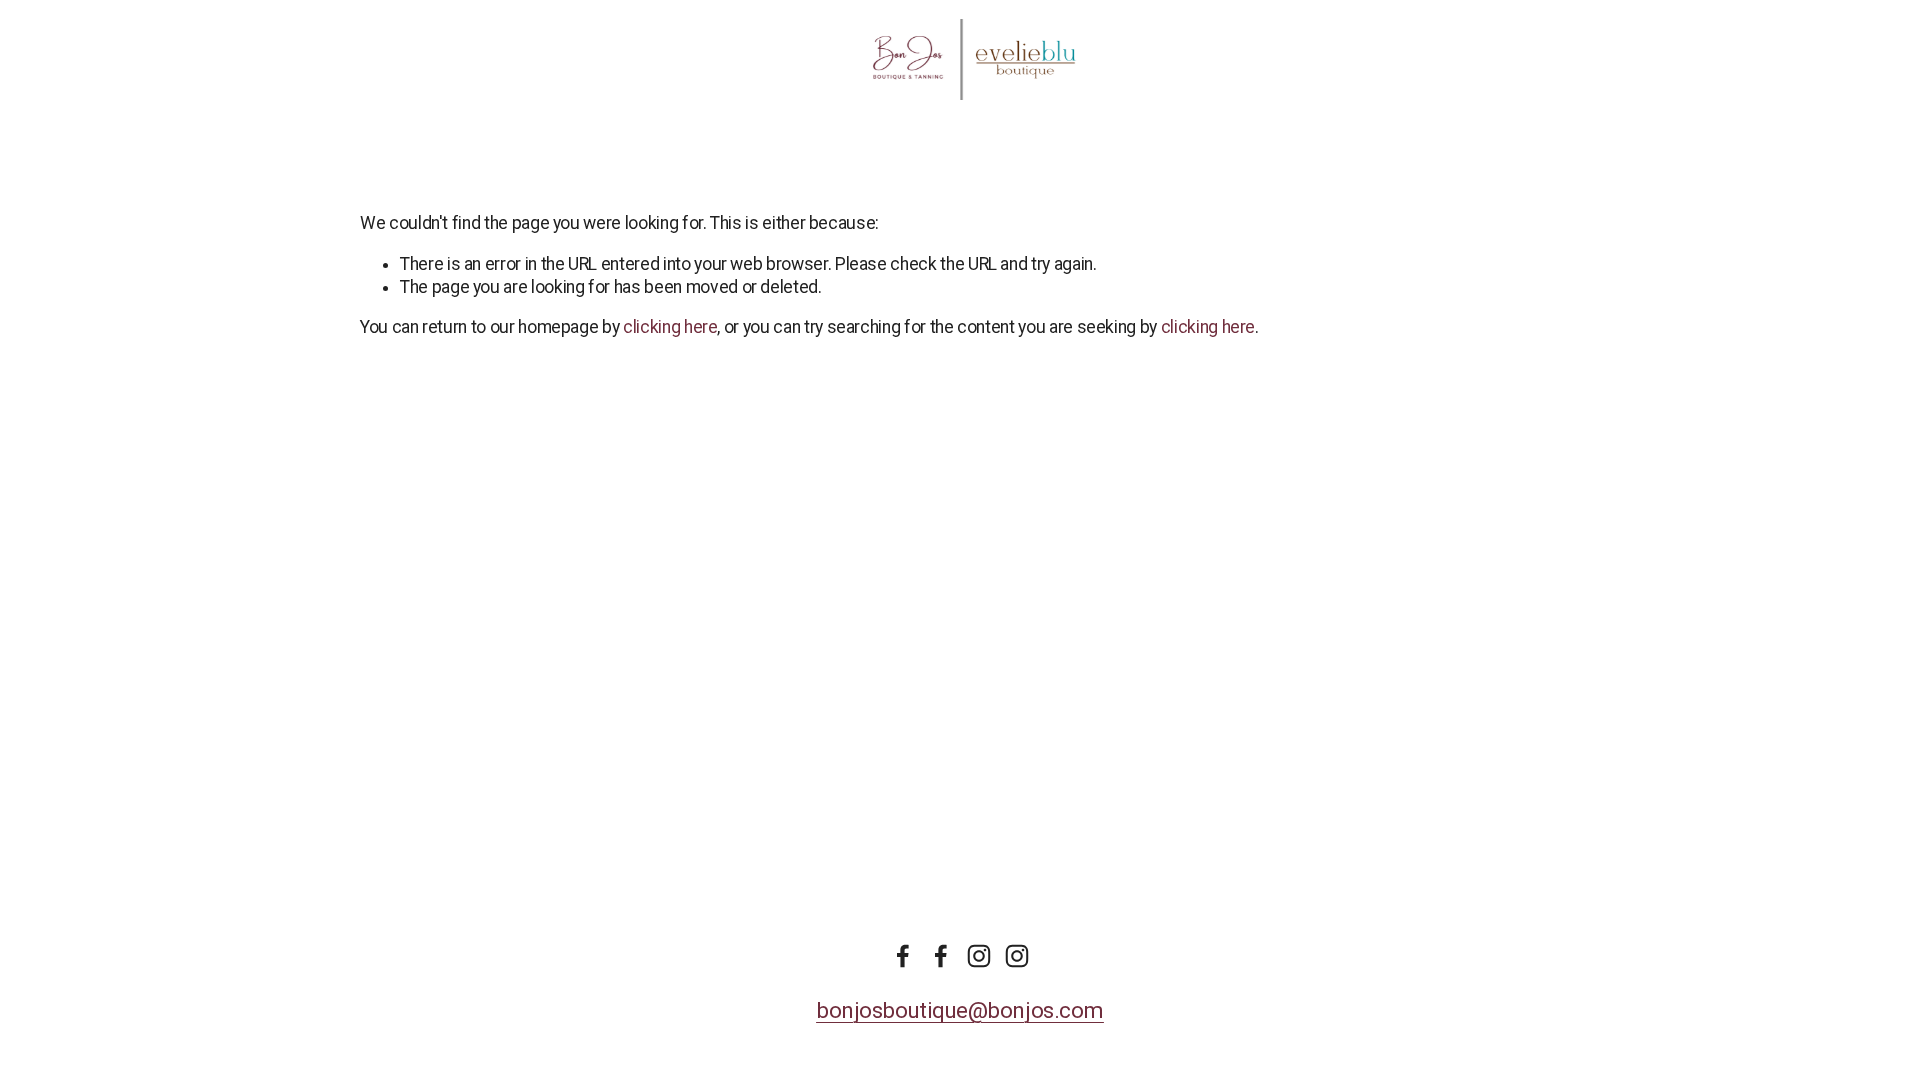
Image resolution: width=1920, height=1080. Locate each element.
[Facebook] (903, 956)
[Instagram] (979, 956)
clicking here (670, 327)
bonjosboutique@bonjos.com (960, 1010)
